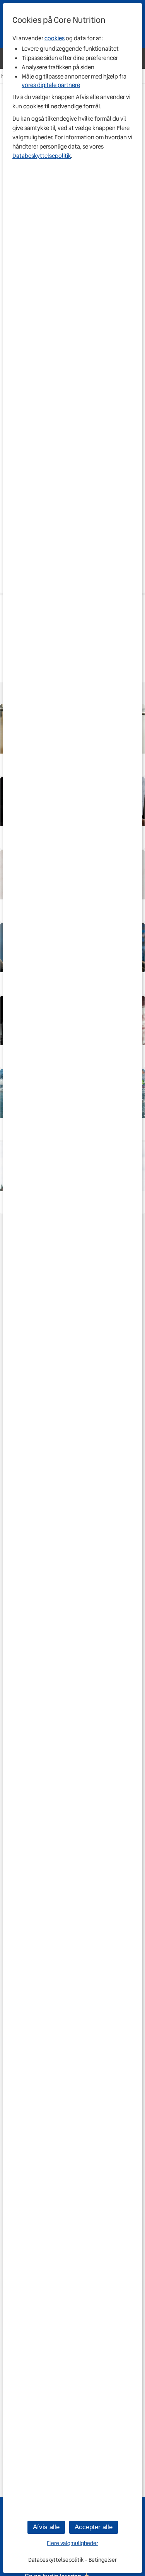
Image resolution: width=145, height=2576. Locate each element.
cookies (55, 38)
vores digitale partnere (51, 85)
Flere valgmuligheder (72, 2543)
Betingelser (103, 2560)
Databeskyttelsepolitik (42, 156)
